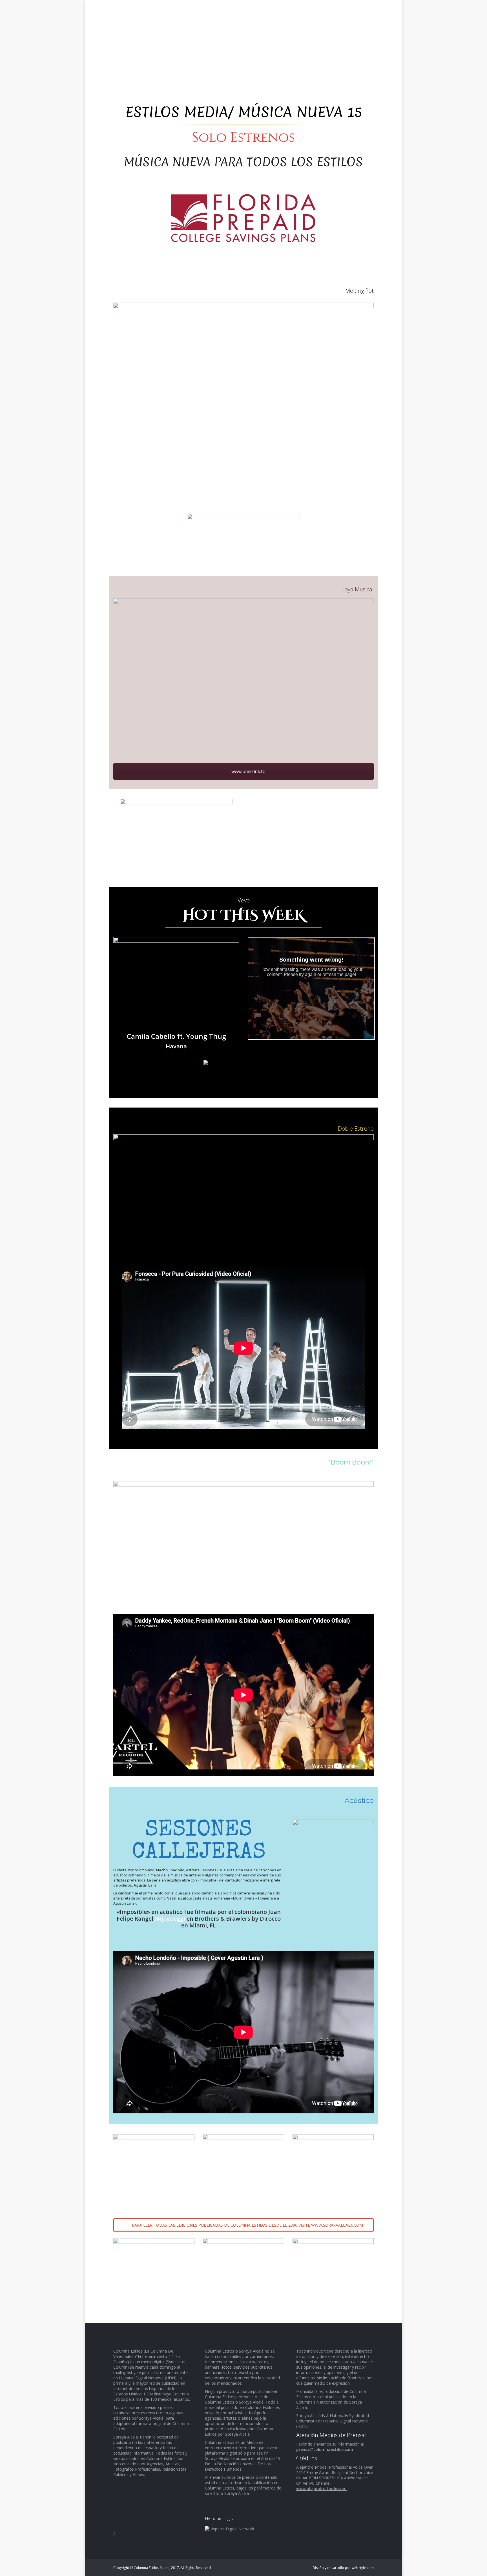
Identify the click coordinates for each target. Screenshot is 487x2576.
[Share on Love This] (5, 703)
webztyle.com (363, 2568)
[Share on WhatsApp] (5, 715)
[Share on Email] (5, 692)
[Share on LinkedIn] (5, 681)
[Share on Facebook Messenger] (5, 737)
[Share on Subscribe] (5, 726)
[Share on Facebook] (5, 658)
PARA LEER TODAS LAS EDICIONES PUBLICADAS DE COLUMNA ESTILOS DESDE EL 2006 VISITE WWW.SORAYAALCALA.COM (247, 2225)
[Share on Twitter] (5, 669)
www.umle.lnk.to (248, 771)
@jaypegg (170, 1919)
